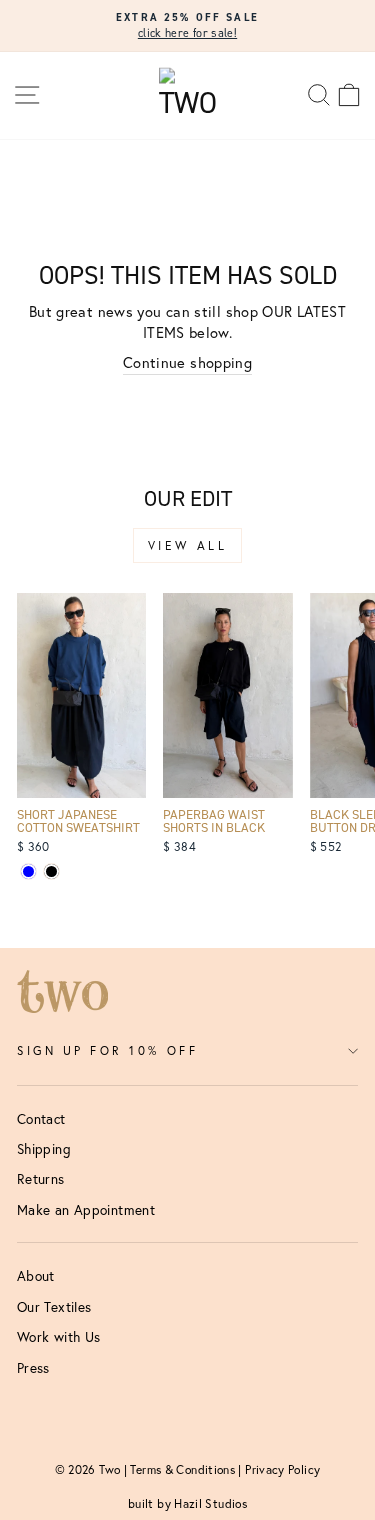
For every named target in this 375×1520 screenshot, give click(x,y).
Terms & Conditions (182, 1469)
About (36, 1276)
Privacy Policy (282, 1469)
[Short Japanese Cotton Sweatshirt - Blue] (28, 871)
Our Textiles (54, 1307)
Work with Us (58, 1337)
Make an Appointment (86, 1210)
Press (33, 1368)
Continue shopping (187, 362)
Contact (41, 1119)
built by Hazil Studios (187, 1503)
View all (188, 545)
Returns (41, 1179)
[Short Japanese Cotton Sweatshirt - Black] (51, 871)
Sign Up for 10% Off (107, 1050)
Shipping (44, 1149)
